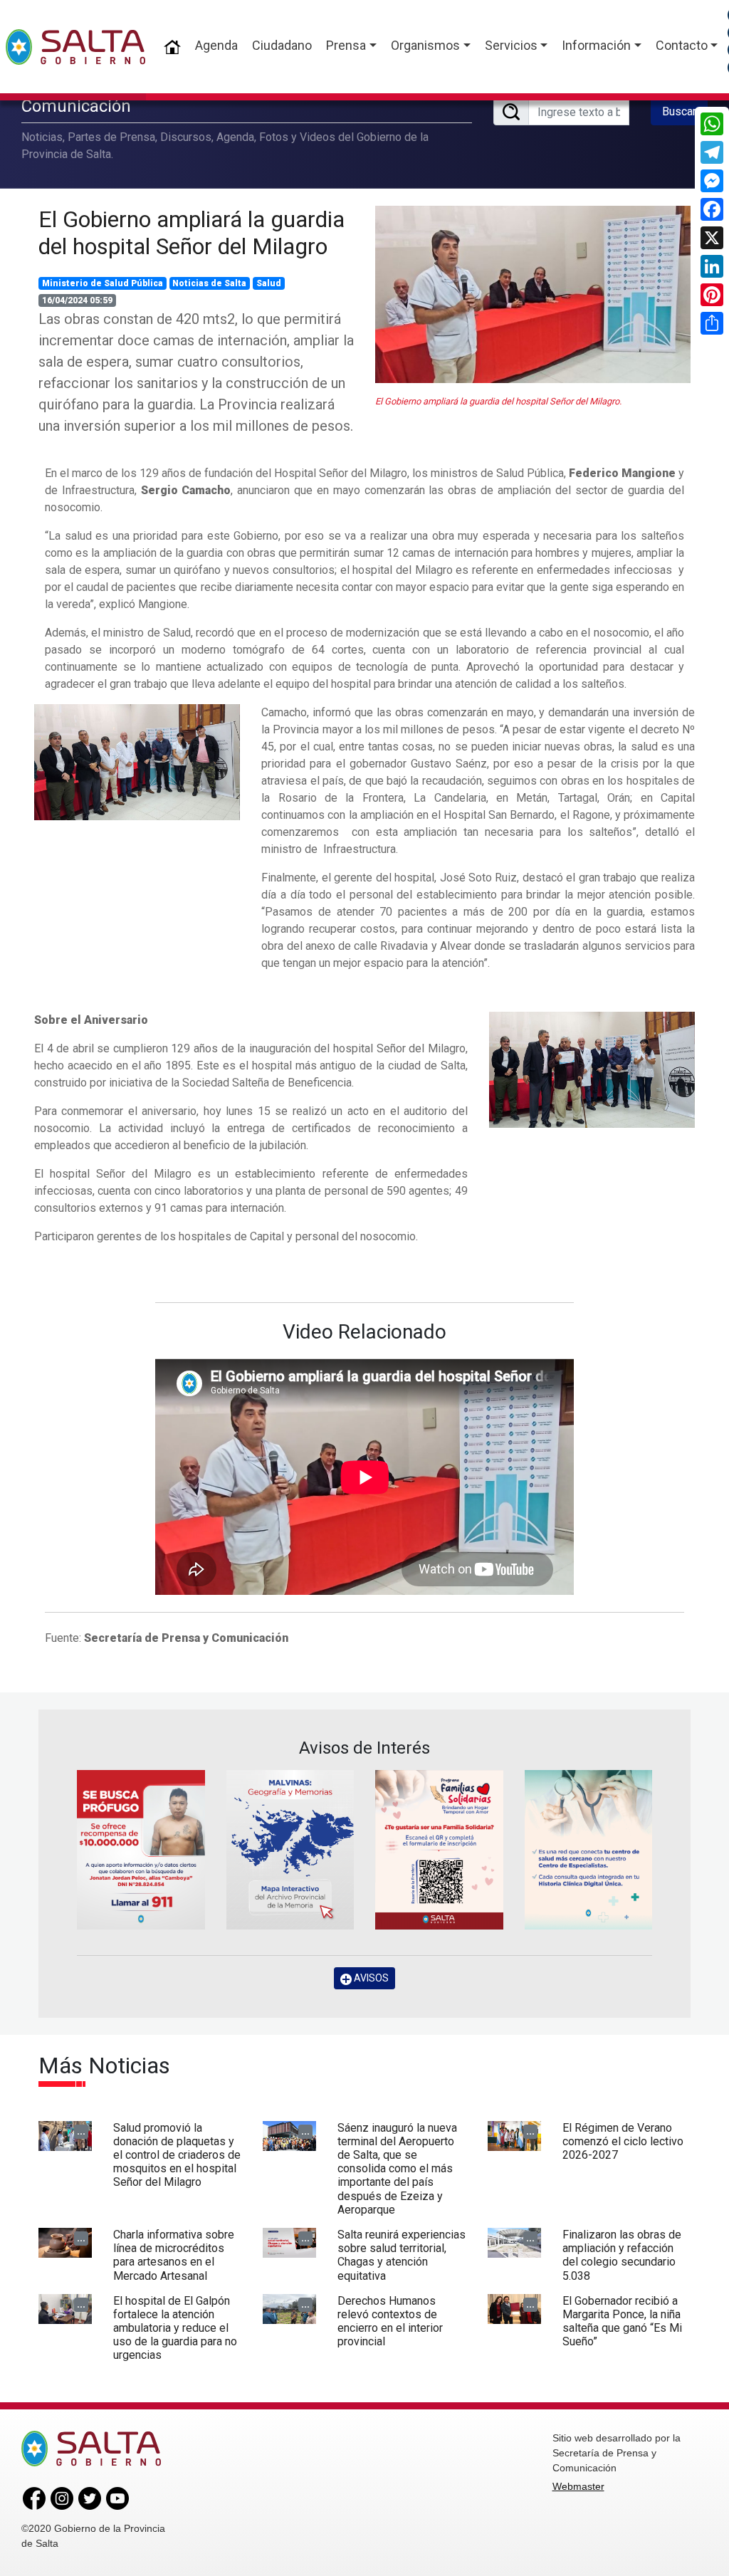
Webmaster (578, 2486)
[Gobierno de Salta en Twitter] (90, 2497)
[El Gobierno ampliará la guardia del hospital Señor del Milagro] (533, 294)
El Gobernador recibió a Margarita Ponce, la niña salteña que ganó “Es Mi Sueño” (622, 2321)
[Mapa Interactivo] (290, 1850)
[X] (712, 238)
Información (596, 45)
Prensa (346, 45)
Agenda (216, 45)
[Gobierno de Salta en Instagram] (62, 2497)
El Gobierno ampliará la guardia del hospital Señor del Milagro (192, 233)
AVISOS (370, 1978)
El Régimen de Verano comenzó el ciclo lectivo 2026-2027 (623, 2141)
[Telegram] (712, 152)
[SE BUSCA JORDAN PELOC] (141, 1850)
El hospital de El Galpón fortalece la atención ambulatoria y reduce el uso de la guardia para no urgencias (175, 2328)
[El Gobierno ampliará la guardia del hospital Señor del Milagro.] (137, 761)
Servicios (511, 45)
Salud (269, 283)
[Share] (712, 323)
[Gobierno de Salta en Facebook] (34, 2497)
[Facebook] (712, 209)
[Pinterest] (712, 295)
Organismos (425, 45)
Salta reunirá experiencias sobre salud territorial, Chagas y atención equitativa (402, 2255)
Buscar (679, 111)
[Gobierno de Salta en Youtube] (117, 2497)
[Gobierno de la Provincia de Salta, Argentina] (75, 47)
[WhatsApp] (712, 124)
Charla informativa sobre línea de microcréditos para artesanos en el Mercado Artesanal (174, 2255)
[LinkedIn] (712, 266)
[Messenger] (712, 181)
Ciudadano (282, 45)
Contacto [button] (682, 45)
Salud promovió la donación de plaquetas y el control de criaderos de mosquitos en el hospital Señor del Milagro (177, 2155)
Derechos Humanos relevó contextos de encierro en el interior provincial (390, 2321)
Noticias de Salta (209, 283)
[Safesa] (589, 1850)
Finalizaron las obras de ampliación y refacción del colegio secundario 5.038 (622, 2255)
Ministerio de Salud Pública (103, 283)
